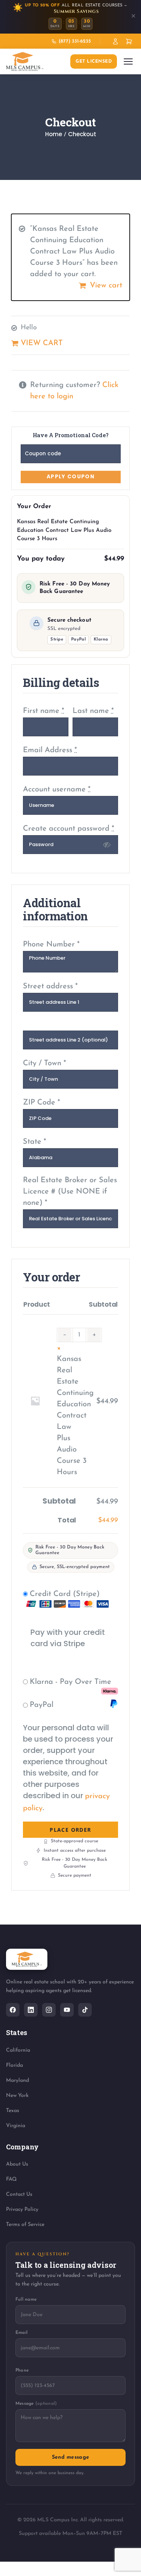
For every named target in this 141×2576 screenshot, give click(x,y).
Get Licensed (94, 61)
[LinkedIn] (31, 2010)
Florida (14, 2065)
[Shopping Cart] (129, 41)
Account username (57, 790)
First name (44, 711)
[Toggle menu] (128, 61)
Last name (93, 711)
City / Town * (45, 1063)
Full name (26, 2300)
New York (17, 2096)
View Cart (42, 343)
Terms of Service (25, 2225)
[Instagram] (49, 2010)
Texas (13, 2111)
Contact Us (19, 2194)
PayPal (42, 1705)
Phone (22, 2370)
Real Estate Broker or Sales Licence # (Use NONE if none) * (70, 1192)
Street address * (50, 986)
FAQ (11, 2179)
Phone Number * (51, 945)
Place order (70, 1830)
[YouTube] (67, 2010)
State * (35, 1142)
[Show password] (107, 845)
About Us (17, 2164)
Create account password (69, 829)
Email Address (50, 750)
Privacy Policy (22, 2210)
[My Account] (115, 41)
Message (36, 2404)
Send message (70, 2457)
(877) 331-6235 (75, 41)
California (18, 2050)
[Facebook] (13, 2010)
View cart (106, 286)
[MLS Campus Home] (25, 61)
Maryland (17, 2081)
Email (21, 2333)
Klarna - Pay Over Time (70, 1682)
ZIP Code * (42, 1103)
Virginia (16, 2126)
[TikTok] (85, 2010)
